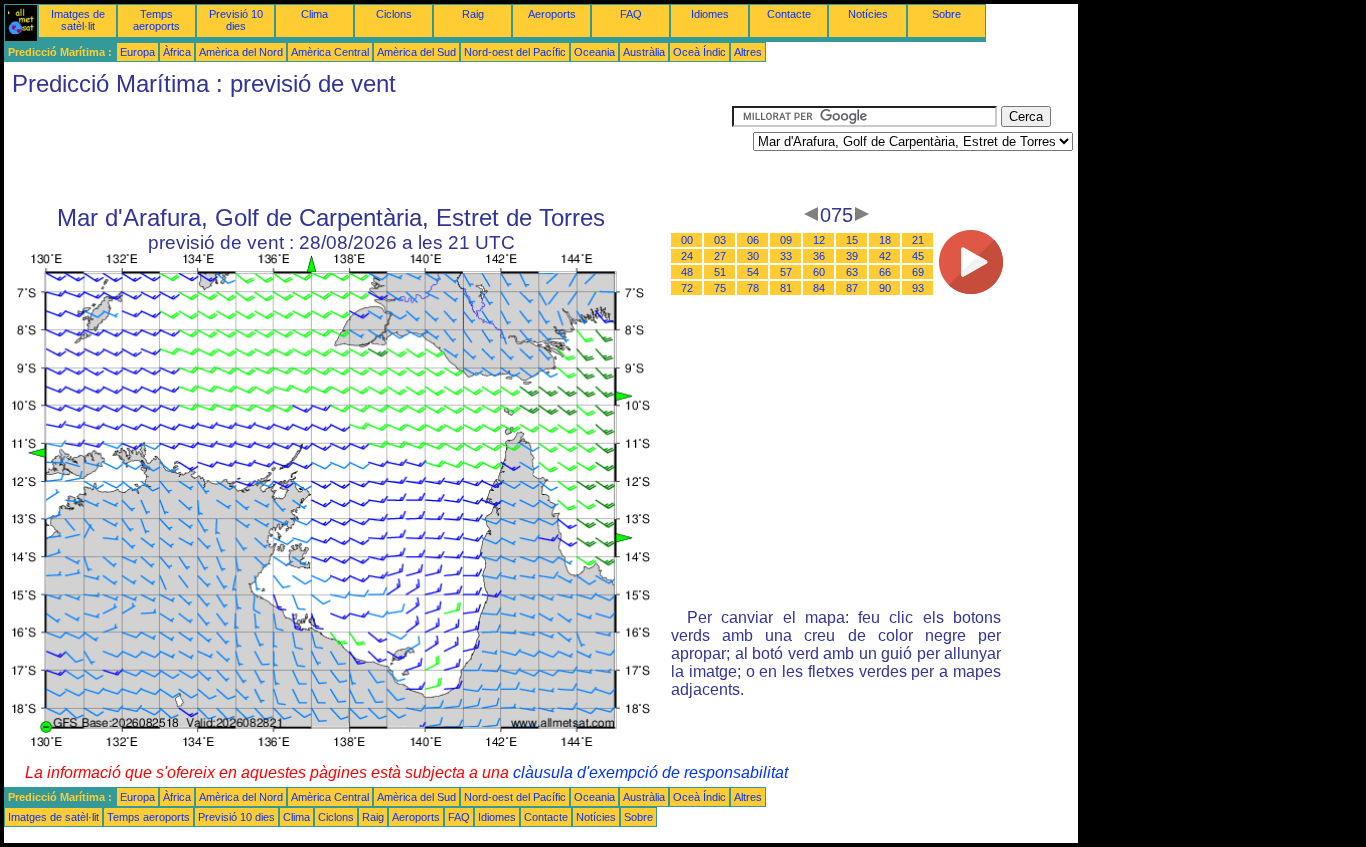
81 (786, 288)
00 (687, 240)
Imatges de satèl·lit (78, 20)
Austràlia (644, 52)
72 (687, 288)
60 (819, 272)
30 (753, 256)
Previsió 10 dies (236, 20)
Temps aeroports (156, 20)
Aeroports (552, 14)
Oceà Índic (699, 52)
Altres (748, 52)
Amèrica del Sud (416, 52)
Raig (473, 14)
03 (720, 240)
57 (786, 272)
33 (786, 256)
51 (720, 272)
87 (852, 288)
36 (819, 256)
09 (786, 240)
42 (885, 256)
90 (885, 288)
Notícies (868, 14)
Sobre (946, 14)
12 (819, 240)
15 (852, 240)
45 (918, 256)
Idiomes (710, 14)
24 (687, 256)
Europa (137, 52)
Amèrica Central (330, 52)
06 (753, 240)
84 (819, 288)
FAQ (631, 14)
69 (918, 272)
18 (885, 240)
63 (852, 272)
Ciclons (394, 14)
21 (918, 240)
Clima (314, 14)
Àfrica (177, 52)
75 (720, 288)
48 (687, 272)
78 (753, 288)
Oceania (594, 52)
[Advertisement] (368, 151)
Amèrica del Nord (241, 52)
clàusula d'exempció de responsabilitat (650, 772)
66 (885, 272)
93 (918, 288)
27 (720, 256)
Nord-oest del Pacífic (515, 52)
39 (852, 256)
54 (753, 272)
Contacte (789, 14)
